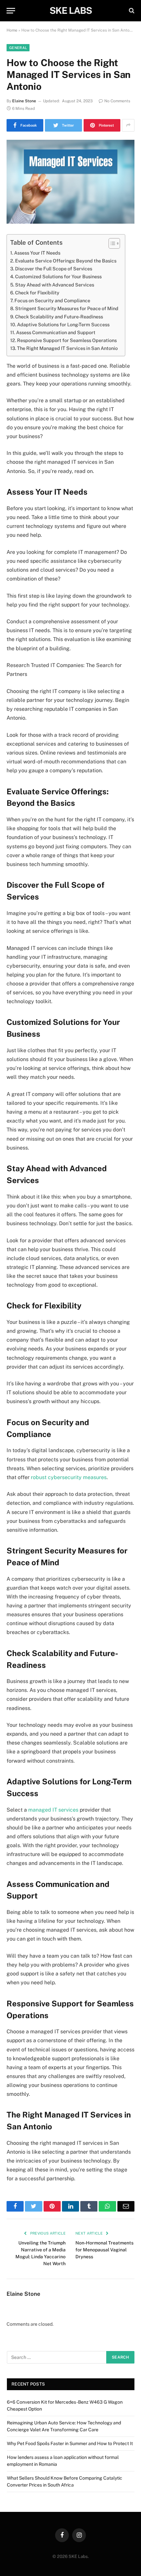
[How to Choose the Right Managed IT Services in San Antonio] (70, 182)
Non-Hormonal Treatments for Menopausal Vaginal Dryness (104, 2250)
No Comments (117, 101)
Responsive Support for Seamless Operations (67, 340)
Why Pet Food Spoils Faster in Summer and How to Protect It (70, 2443)
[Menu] (11, 11)
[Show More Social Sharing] (128, 125)
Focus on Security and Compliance (52, 300)
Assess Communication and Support (56, 332)
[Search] (131, 11)
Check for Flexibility (37, 293)
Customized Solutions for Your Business (58, 276)
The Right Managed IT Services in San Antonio (67, 348)
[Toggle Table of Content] (111, 243)
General (18, 48)
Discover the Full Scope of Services (54, 269)
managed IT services (53, 1810)
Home (12, 30)
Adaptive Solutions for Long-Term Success (63, 324)
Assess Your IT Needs (37, 253)
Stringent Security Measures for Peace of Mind (67, 308)
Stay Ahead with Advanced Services (55, 285)
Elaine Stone (24, 101)
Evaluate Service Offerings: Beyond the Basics (66, 261)
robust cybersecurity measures (69, 1477)
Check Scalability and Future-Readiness (59, 317)
